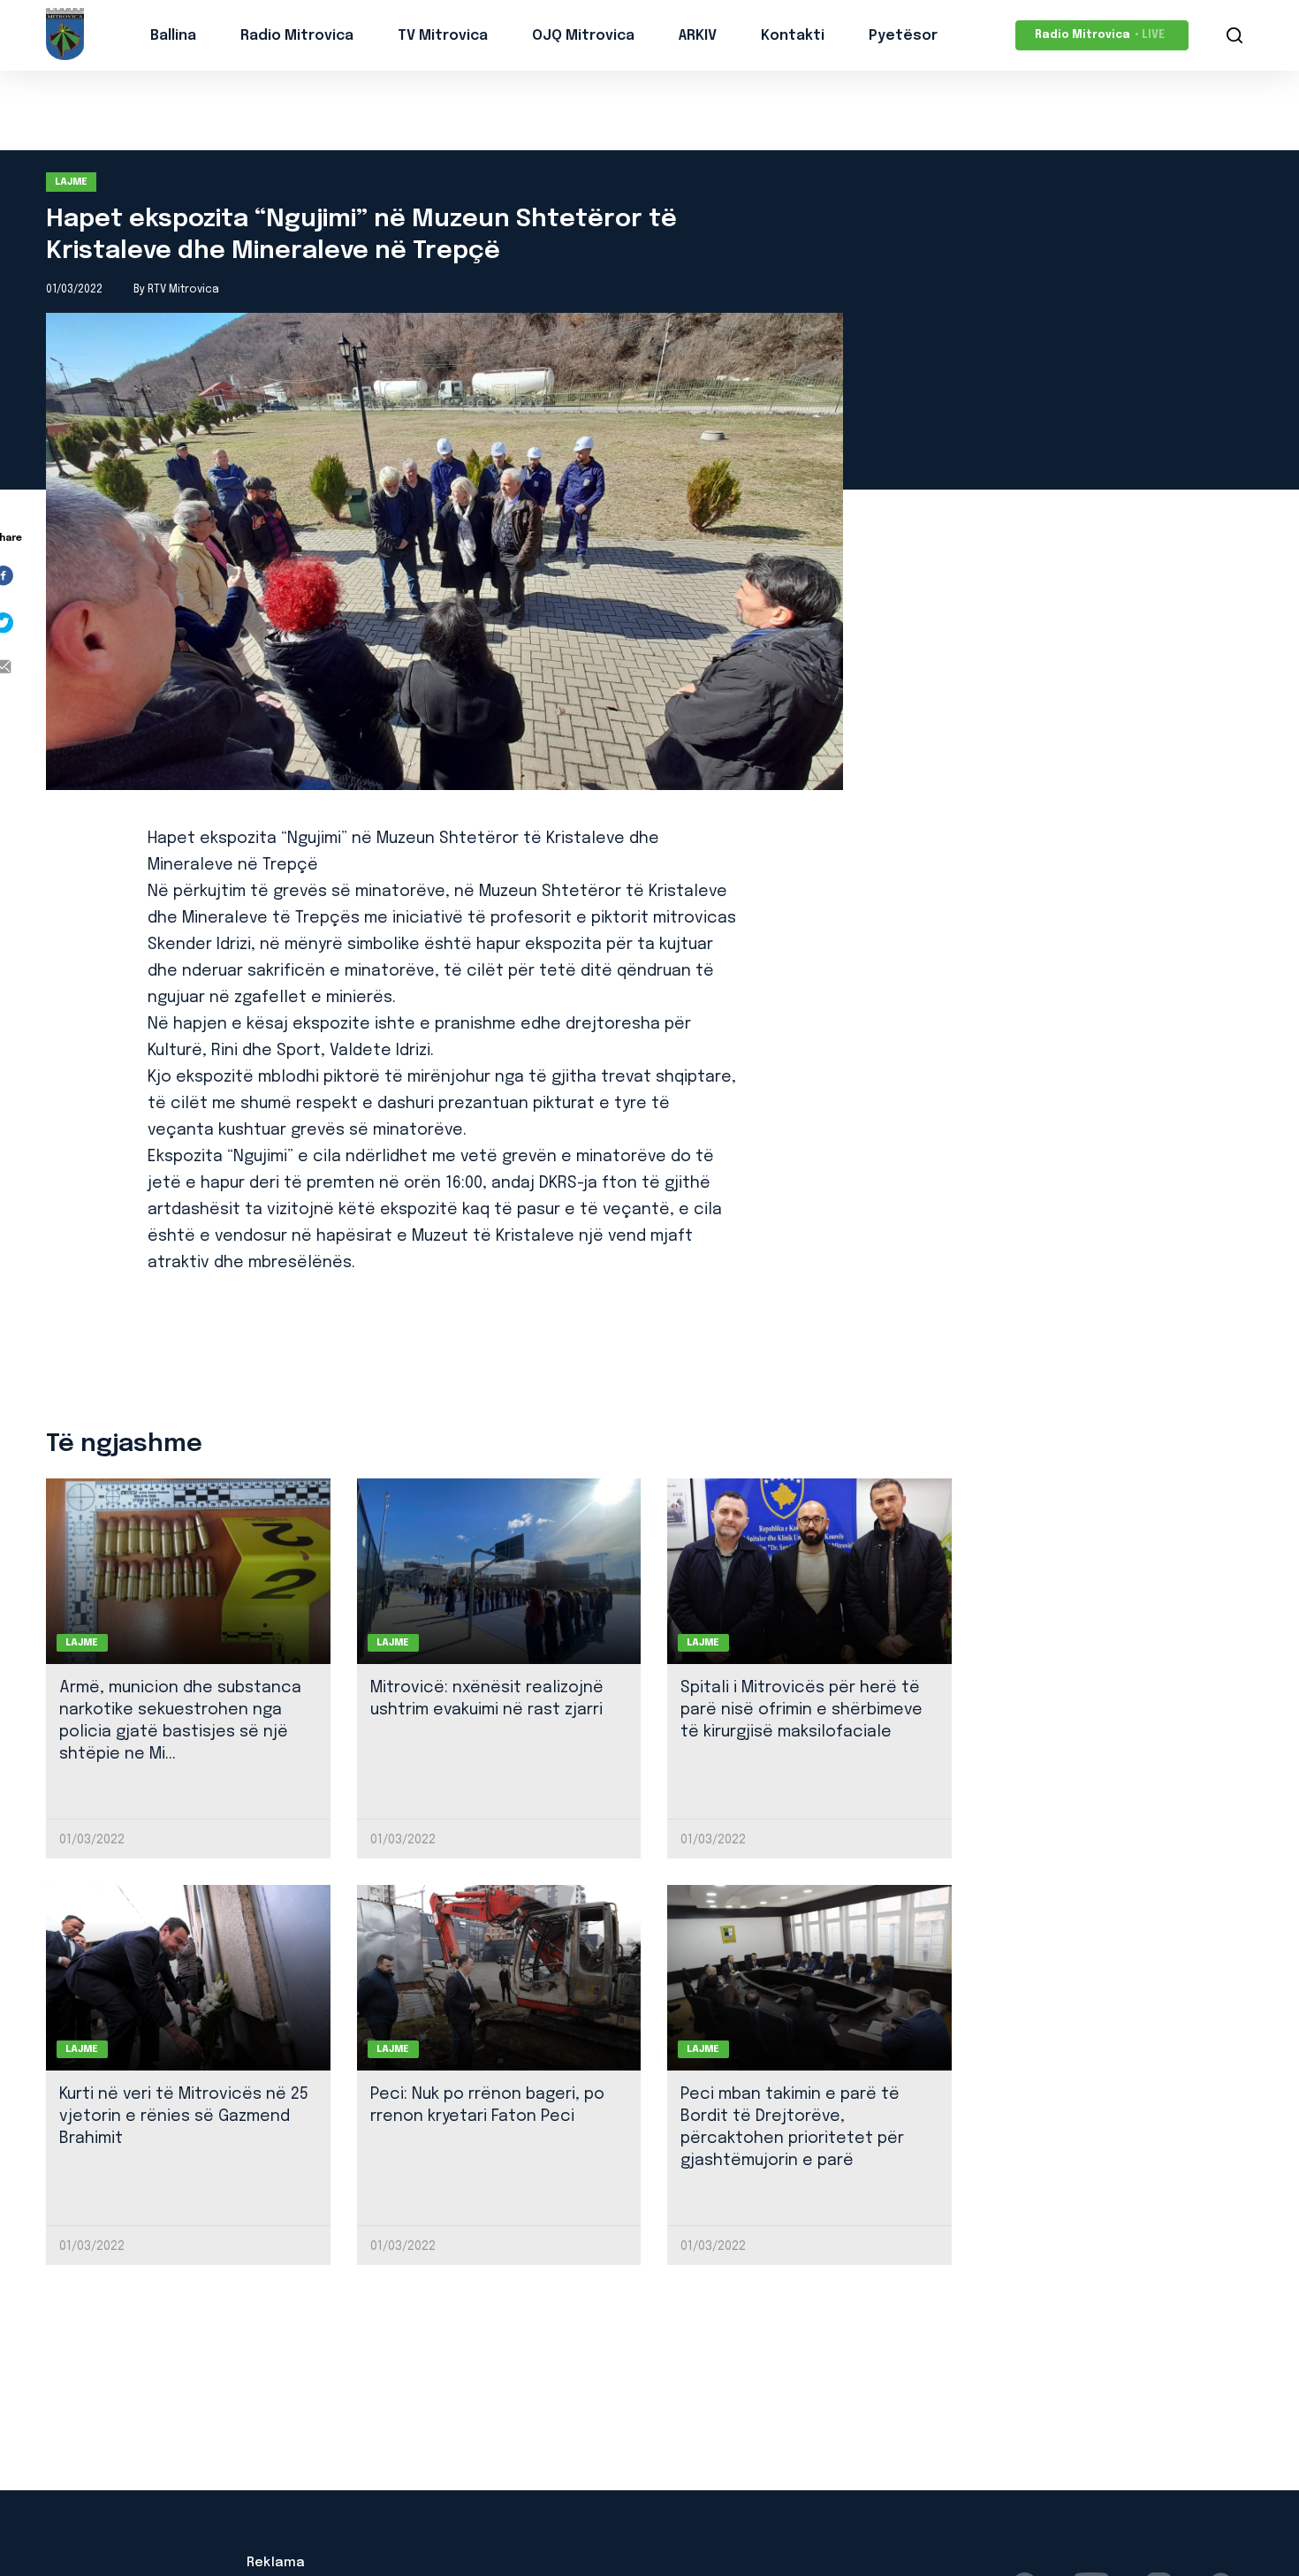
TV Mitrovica (443, 36)
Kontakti (793, 36)
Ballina (173, 36)
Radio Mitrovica (297, 36)
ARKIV (698, 36)
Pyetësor (903, 36)
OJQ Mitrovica (583, 36)
